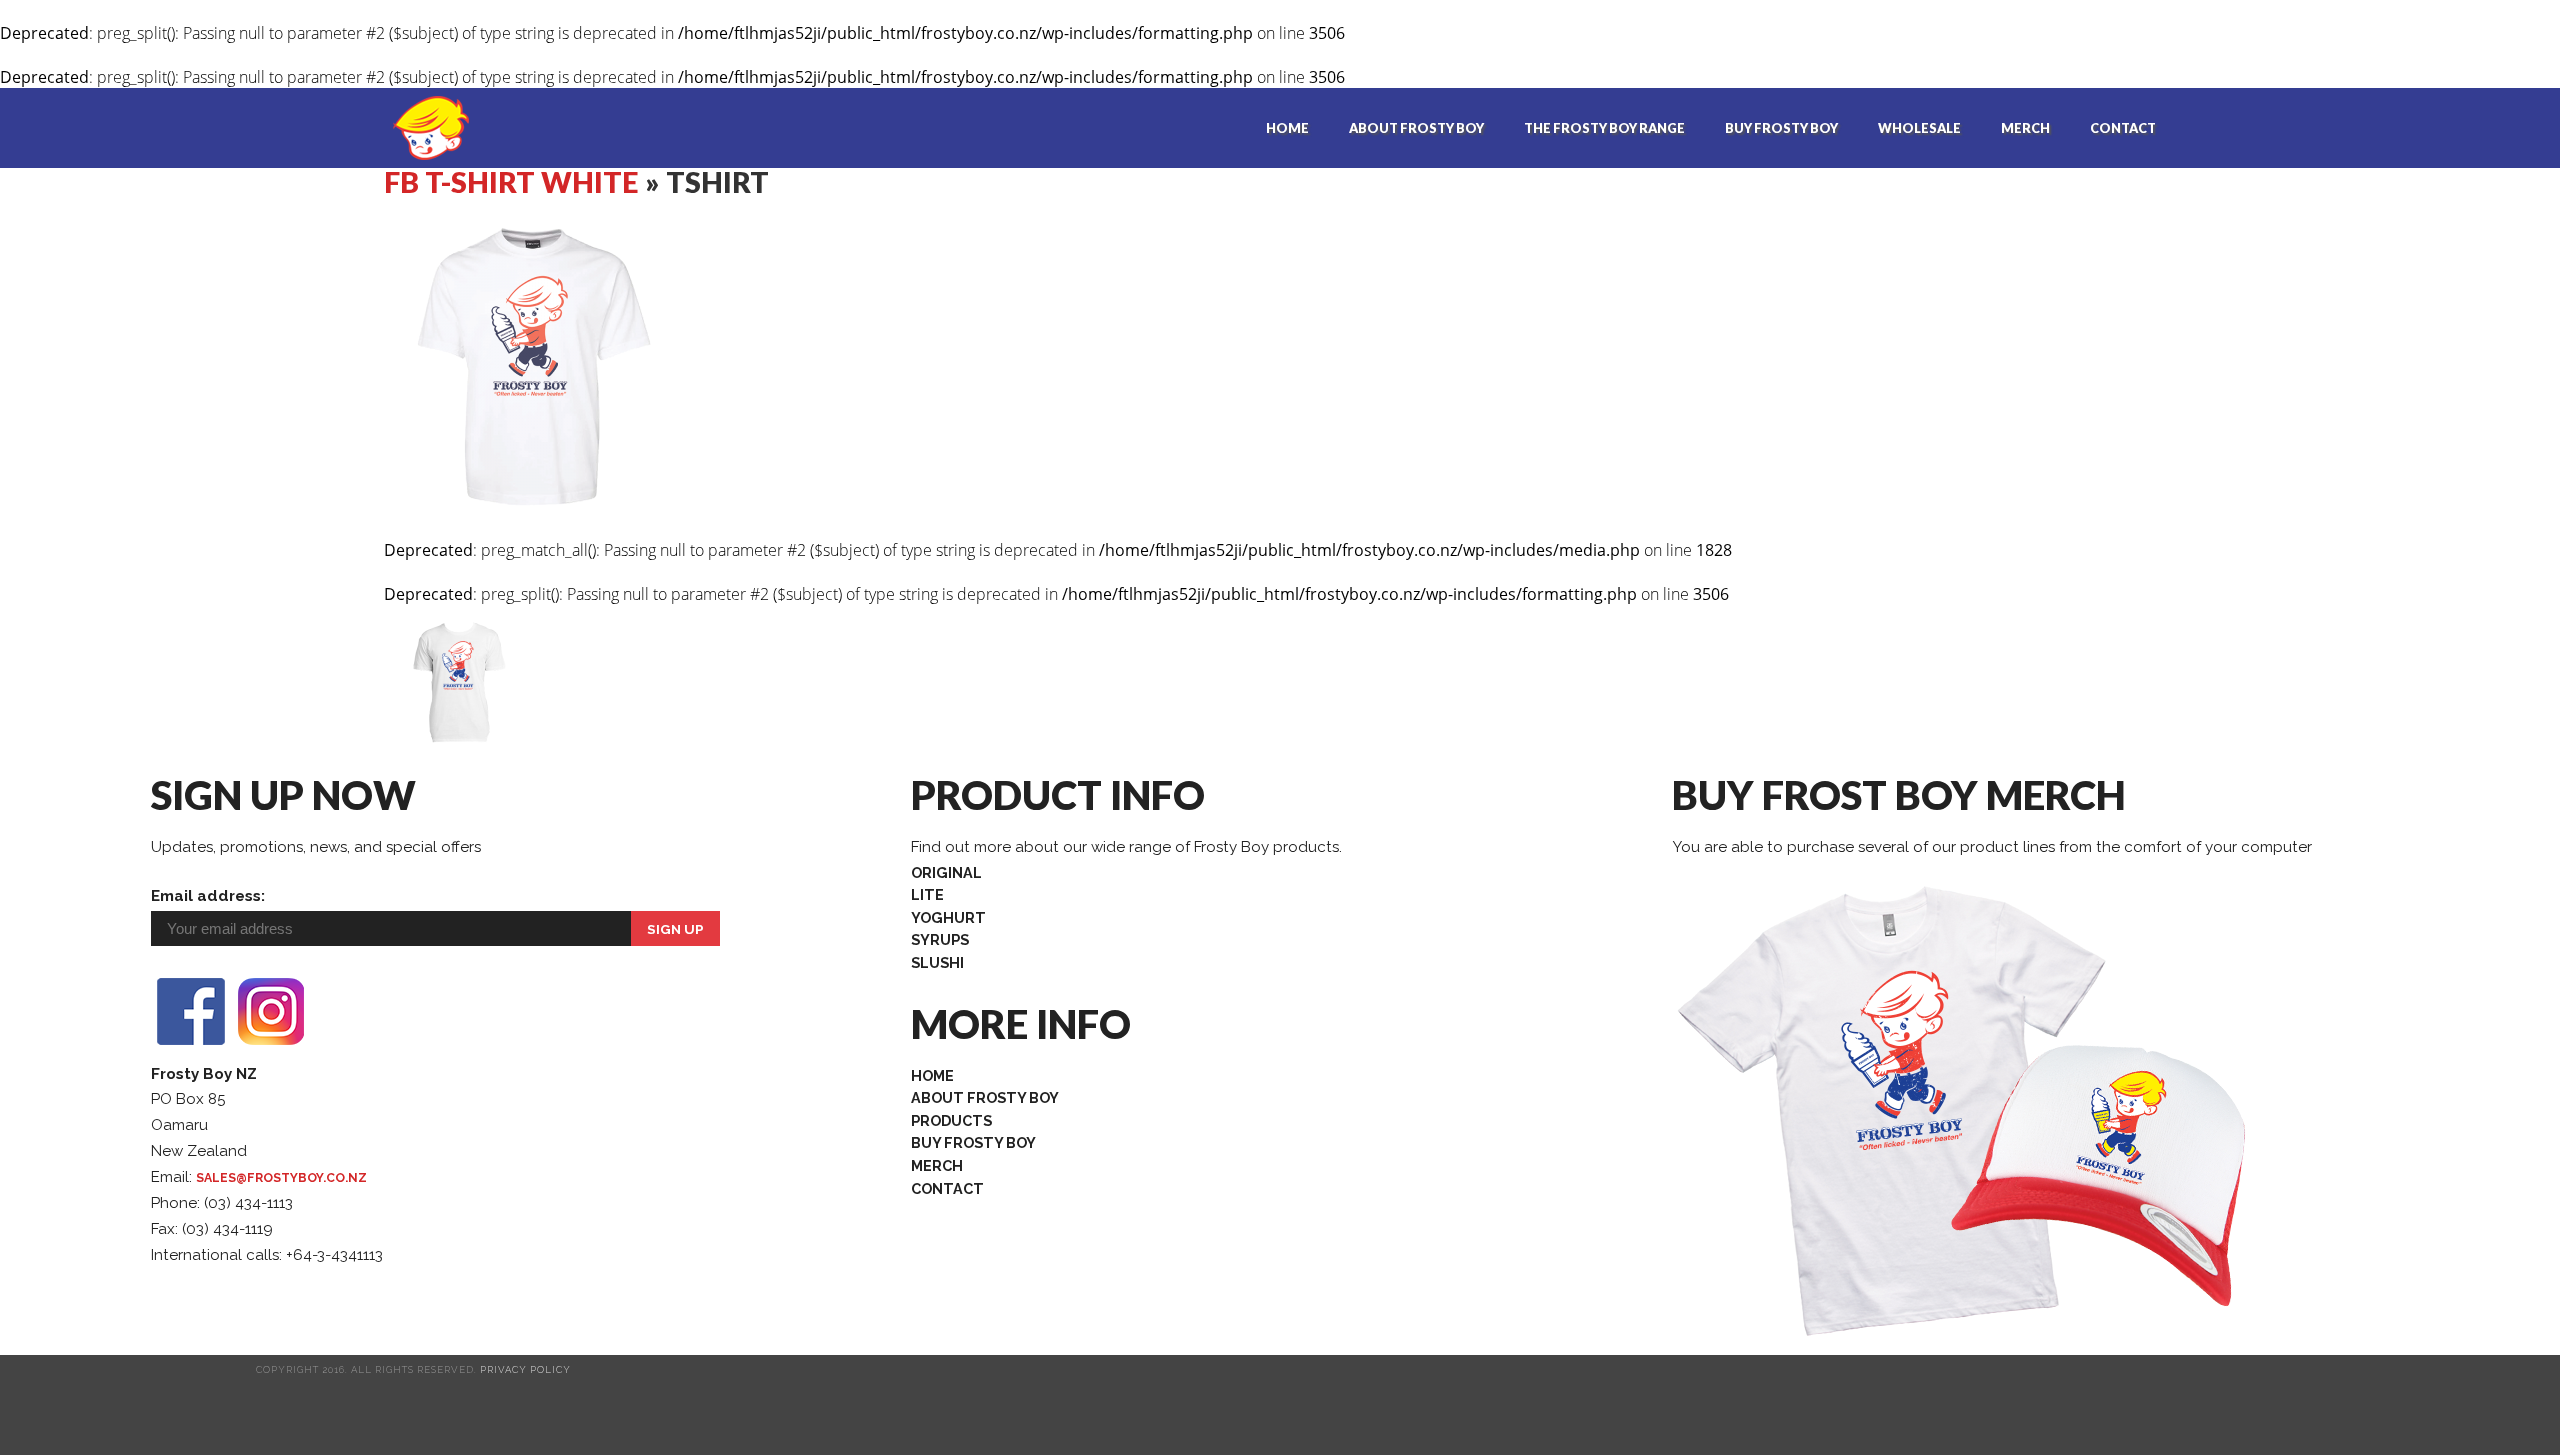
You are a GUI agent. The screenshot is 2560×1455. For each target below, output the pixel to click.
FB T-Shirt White (511, 182)
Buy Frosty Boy (1781, 128)
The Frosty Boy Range (1604, 128)
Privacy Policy (525, 1369)
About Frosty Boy (1416, 128)
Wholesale (1919, 128)
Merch (2025, 128)
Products (951, 1120)
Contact (2123, 128)
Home (1287, 128)
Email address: (208, 896)
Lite (927, 894)
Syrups (940, 939)
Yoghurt (948, 917)
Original (946, 872)
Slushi (937, 962)
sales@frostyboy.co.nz (281, 1178)
